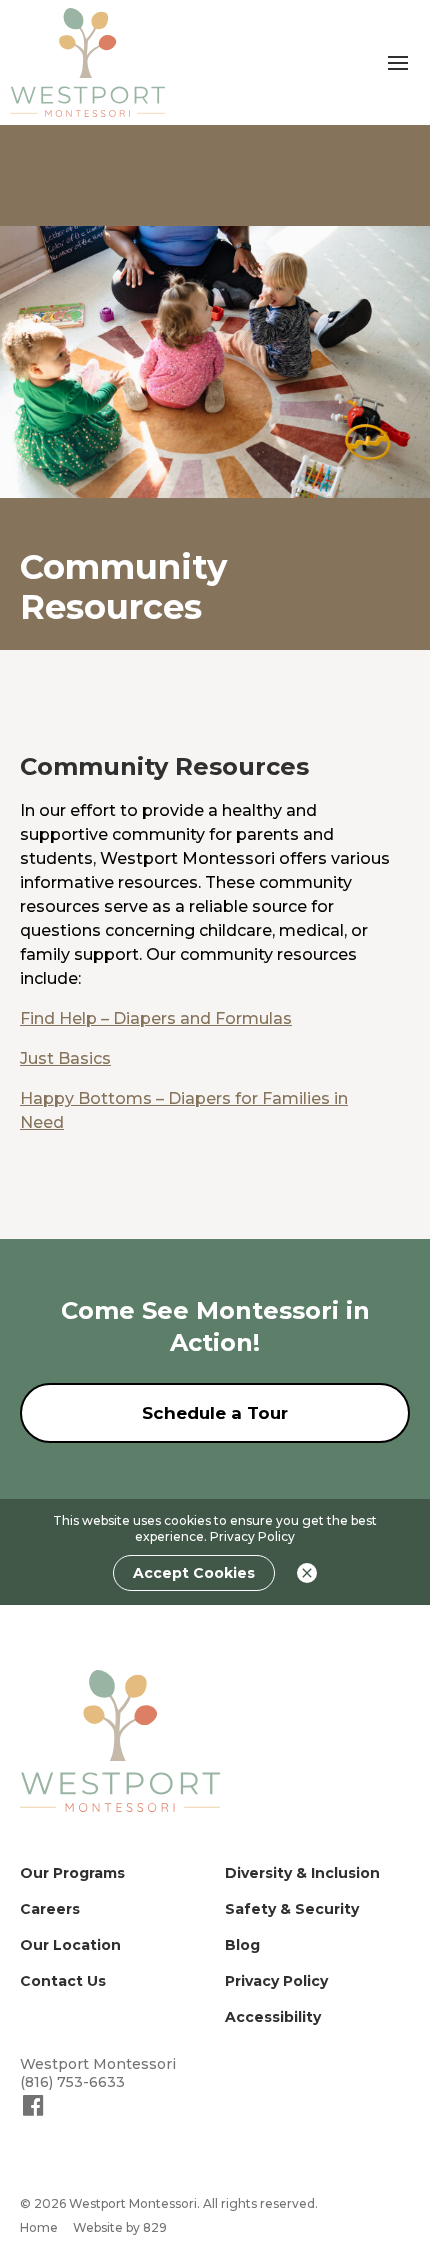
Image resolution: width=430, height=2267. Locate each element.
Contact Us (63, 1981)
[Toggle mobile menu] (398, 63)
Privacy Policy (252, 1536)
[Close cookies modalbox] (307, 1573)
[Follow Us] (33, 2114)
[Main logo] (120, 1740)
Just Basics (65, 1058)
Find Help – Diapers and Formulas (156, 1018)
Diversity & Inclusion (302, 1873)
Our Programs (72, 1873)
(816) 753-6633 (72, 2082)
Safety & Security (292, 1909)
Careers (50, 1909)
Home (39, 2227)
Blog (242, 1945)
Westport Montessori (98, 2064)
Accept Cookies (194, 1573)
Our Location (70, 1945)
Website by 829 (120, 2227)
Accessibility (273, 2017)
